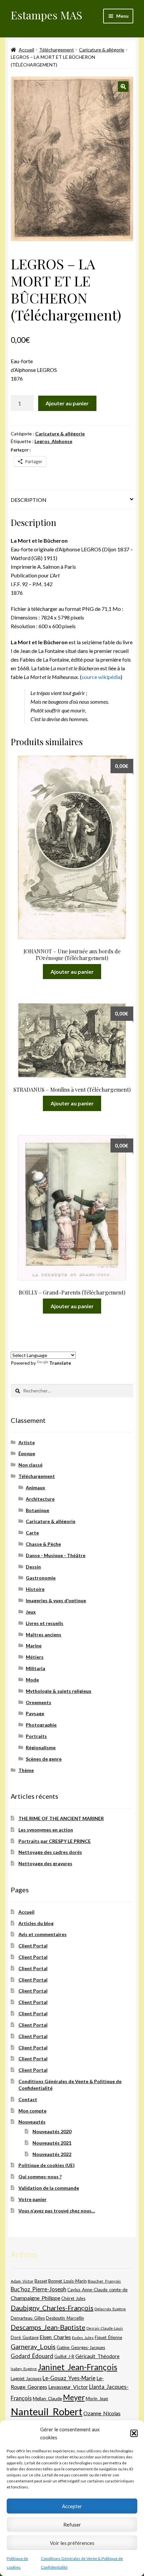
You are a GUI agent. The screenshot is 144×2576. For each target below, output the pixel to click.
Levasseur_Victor (68, 2387)
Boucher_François (104, 2281)
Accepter (72, 2506)
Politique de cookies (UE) (47, 2165)
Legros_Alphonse (53, 441)
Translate (60, 1363)
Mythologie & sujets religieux (59, 1691)
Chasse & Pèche (43, 1544)
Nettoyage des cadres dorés (50, 1852)
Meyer (74, 2397)
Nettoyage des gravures (45, 1863)
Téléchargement (57, 50)
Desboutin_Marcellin (65, 2318)
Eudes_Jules (83, 2338)
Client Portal (33, 1946)
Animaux (35, 1487)
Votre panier (32, 2199)
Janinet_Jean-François (78, 2367)
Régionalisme (41, 1747)
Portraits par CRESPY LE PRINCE (55, 1841)
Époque (27, 1453)
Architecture (40, 1499)
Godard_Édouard (32, 2356)
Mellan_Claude (47, 2399)
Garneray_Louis (33, 2347)
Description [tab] (29, 500)
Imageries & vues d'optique (56, 1600)
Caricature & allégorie (102, 50)
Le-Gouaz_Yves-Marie (69, 2378)
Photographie (41, 1725)
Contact (28, 2099)
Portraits (36, 1736)
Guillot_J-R (64, 2356)
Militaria (35, 1668)
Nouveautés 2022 (52, 2154)
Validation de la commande (49, 2188)
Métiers (35, 1657)
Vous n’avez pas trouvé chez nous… (57, 2211)
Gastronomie (41, 1578)
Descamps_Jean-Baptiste (48, 2327)
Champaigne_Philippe (35, 2298)
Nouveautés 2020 (52, 2131)
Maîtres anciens (44, 1635)
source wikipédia (101, 677)
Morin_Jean (97, 2399)
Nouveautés (32, 2122)
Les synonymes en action (46, 1830)
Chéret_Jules (73, 2298)
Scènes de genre (44, 1759)
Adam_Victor (22, 2281)
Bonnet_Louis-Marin (67, 2281)
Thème (26, 1770)
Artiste (27, 1442)
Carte (32, 1533)
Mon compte (32, 2111)
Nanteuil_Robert (47, 2411)
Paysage (35, 1713)
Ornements (39, 1702)
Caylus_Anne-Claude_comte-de (97, 2290)
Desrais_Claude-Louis (105, 2328)
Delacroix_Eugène (110, 2309)
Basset (41, 2281)
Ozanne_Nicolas (102, 2413)
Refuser (72, 2525)
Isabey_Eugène (24, 2369)
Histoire (35, 1589)
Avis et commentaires (43, 1934)
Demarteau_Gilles (28, 2318)
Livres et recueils (45, 1623)
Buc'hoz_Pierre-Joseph (39, 2289)
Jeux (31, 1612)
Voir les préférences (72, 2543)
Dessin (33, 1567)
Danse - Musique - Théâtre (56, 1555)
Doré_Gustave (25, 2337)
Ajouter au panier (67, 403)
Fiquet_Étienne (109, 2338)
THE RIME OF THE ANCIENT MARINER (61, 1818)
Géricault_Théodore (97, 2356)
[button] (134, 2433)
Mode (32, 1680)
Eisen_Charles (55, 2337)
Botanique (38, 1510)
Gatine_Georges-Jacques (81, 2347)
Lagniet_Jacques (26, 2379)
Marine (34, 1646)
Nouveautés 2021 (52, 2143)
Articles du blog (36, 1923)
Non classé (30, 1465)
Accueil (26, 50)
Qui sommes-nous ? (40, 2177)
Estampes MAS (47, 15)
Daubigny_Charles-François (52, 2308)
